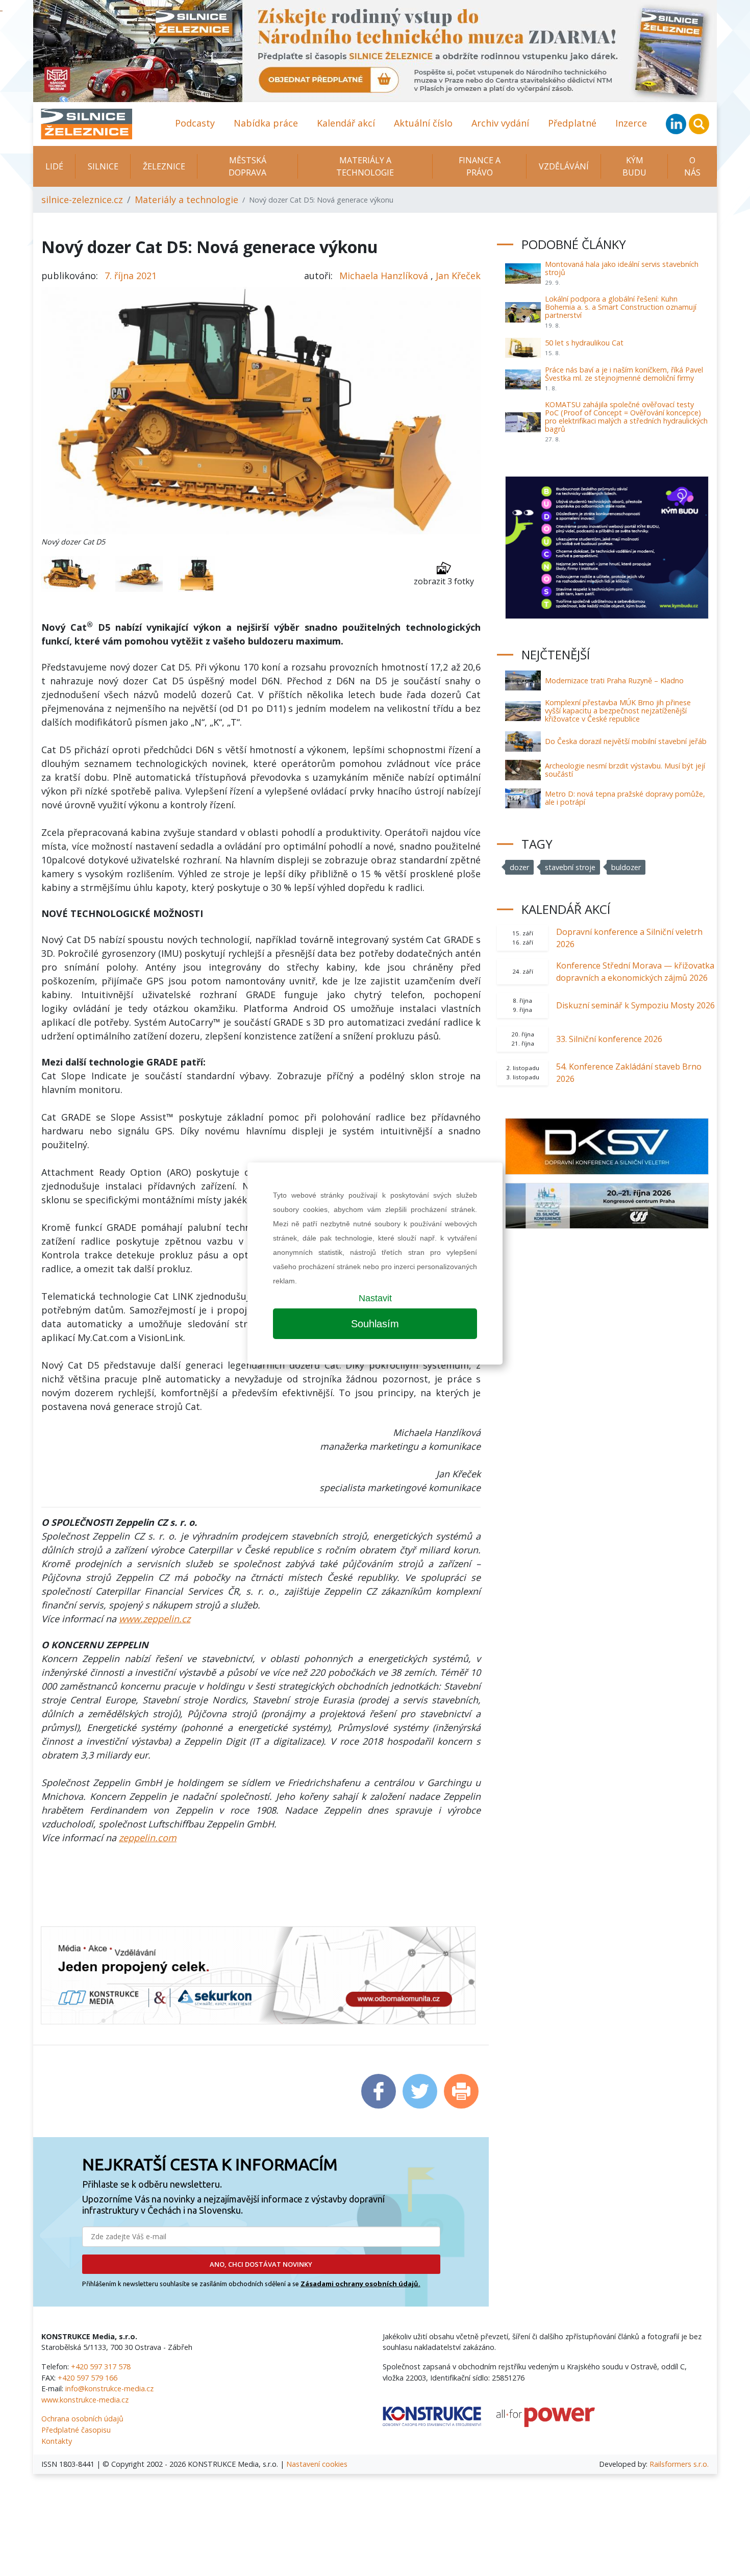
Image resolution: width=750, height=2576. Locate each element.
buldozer (626, 867)
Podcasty (195, 123)
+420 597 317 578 (101, 2367)
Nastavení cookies (317, 2464)
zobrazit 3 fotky (444, 581)
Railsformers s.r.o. (679, 2464)
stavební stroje (570, 867)
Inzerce (631, 123)
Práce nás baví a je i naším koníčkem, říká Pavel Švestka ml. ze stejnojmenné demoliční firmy (624, 374)
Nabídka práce (266, 123)
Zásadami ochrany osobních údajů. (360, 2284)
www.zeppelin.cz (155, 1619)
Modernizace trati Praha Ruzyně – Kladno (614, 680)
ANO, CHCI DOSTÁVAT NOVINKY (261, 2264)
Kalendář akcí (346, 123)
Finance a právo (480, 166)
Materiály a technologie (365, 166)
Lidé (54, 166)
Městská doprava (247, 166)
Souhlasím (375, 1324)
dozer (519, 867)
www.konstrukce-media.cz (85, 2400)
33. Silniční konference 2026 (609, 1039)
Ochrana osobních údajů (82, 2419)
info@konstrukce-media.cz (109, 2388)
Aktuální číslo (423, 123)
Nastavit (375, 1298)
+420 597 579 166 (87, 2378)
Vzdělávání (564, 166)
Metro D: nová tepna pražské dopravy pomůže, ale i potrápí (625, 798)
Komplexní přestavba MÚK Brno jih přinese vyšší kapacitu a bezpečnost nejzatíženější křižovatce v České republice (618, 711)
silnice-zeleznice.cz (82, 200)
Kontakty (57, 2441)
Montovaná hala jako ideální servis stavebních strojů (622, 268)
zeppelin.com (148, 1838)
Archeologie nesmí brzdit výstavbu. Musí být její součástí (625, 770)
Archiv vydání (500, 123)
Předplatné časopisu (76, 2430)
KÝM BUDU (634, 166)
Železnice (164, 166)
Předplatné (572, 123)
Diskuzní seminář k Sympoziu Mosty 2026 (635, 1005)
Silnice (103, 166)
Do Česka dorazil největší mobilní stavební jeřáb (626, 741)
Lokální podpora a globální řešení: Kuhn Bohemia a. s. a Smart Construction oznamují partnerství (621, 307)
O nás (692, 166)
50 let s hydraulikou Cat (584, 343)
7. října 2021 (131, 276)
